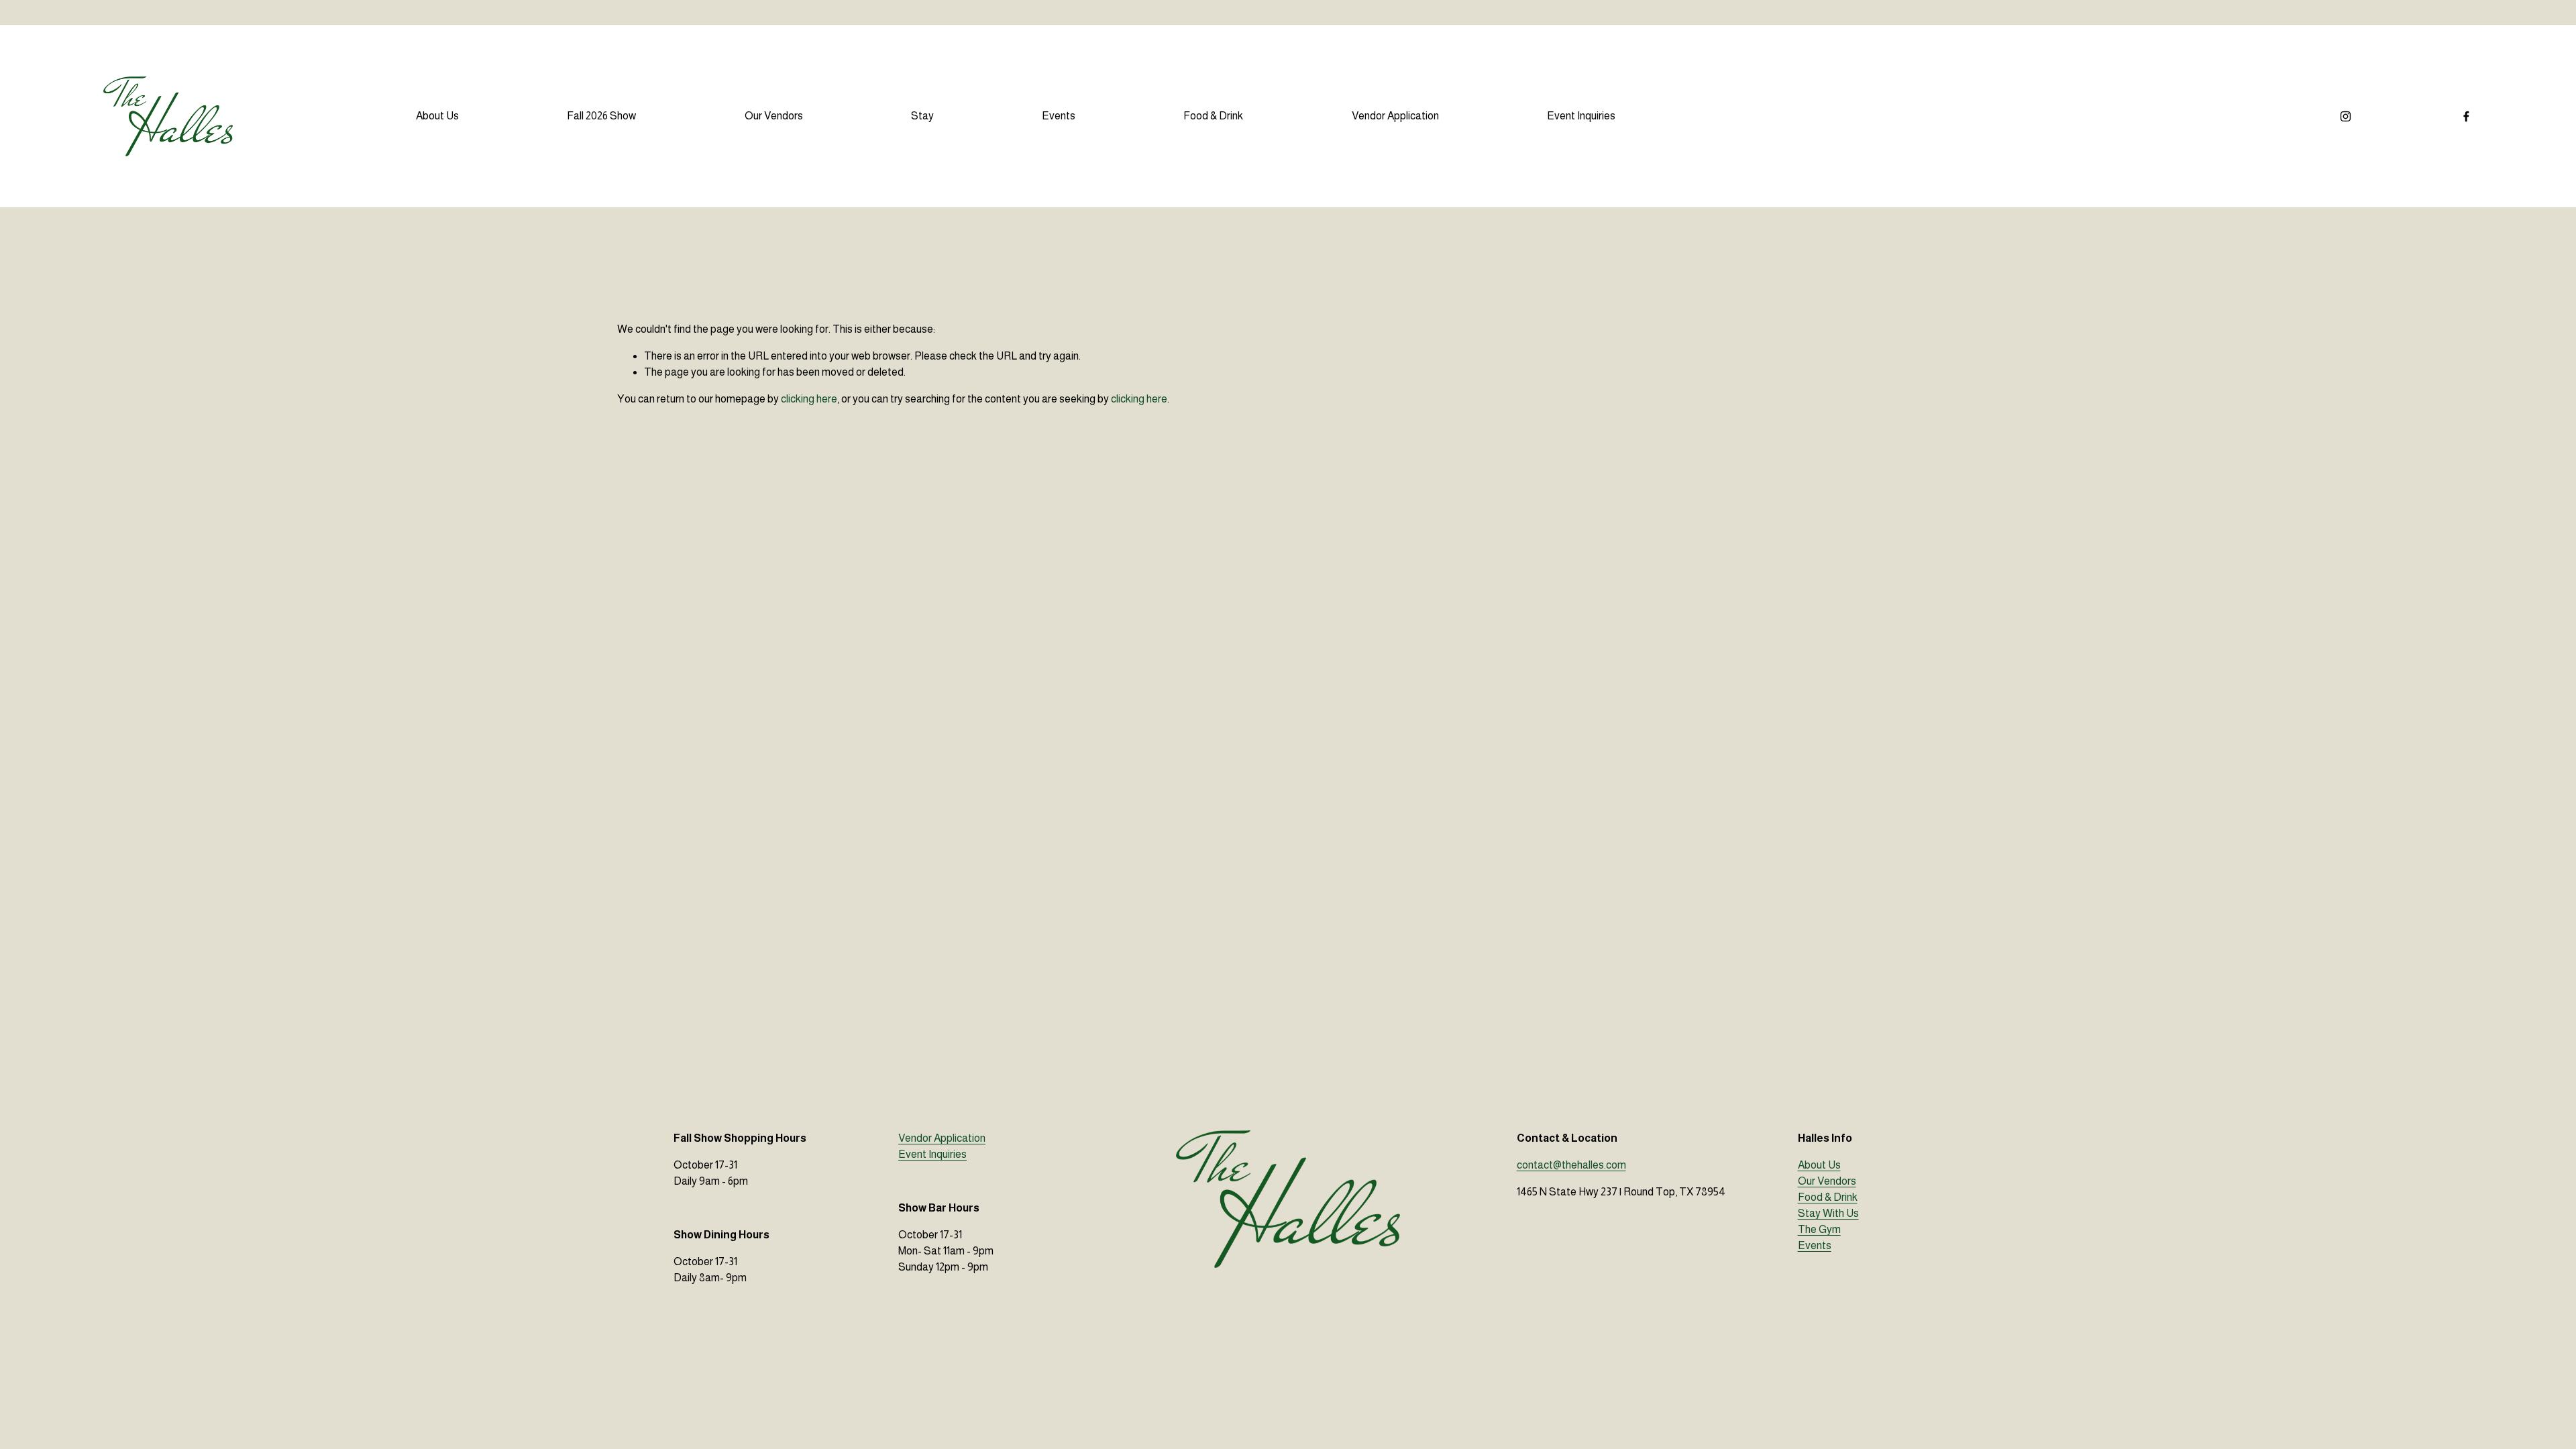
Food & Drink (1213, 116)
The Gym (1819, 1229)
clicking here (809, 399)
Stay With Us (1828, 1213)
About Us (437, 116)
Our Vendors (774, 116)
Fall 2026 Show (601, 116)
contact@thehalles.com (1571, 1165)
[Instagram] (2346, 116)
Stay (922, 116)
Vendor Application (1395, 116)
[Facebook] (2466, 116)
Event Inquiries (1581, 116)
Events (1059, 116)
